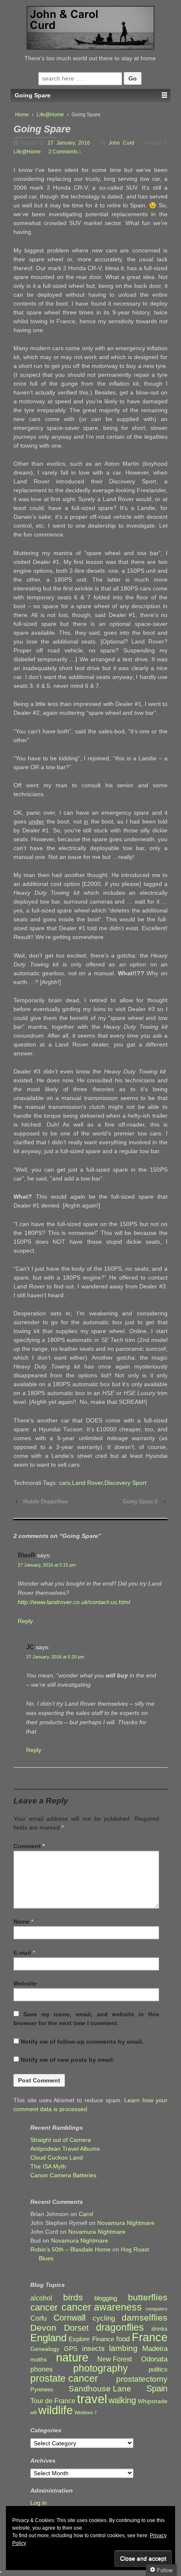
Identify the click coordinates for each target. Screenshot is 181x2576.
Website (25, 1983)
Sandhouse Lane (100, 2389)
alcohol (41, 2298)
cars (65, 1483)
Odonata (154, 2359)
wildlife (56, 2410)
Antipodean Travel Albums (65, 2149)
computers (157, 2309)
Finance (103, 2339)
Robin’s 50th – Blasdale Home (71, 2249)
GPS (71, 2349)
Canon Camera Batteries (63, 2175)
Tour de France (53, 2401)
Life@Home (50, 115)
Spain (157, 2389)
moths (39, 2360)
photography (101, 2368)
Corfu (39, 2318)
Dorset (76, 2328)
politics (158, 2369)
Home (22, 115)
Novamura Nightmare (126, 2223)
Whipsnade (153, 2401)
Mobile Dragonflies (46, 1501)
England (48, 2338)
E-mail (22, 1953)
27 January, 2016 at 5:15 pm (47, 1565)
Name (21, 1921)
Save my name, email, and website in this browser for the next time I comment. (86, 2019)
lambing (123, 2348)
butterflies (148, 2297)
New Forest (114, 2359)
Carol (86, 2214)
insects (93, 2349)
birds (73, 2298)
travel (92, 2399)
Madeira (155, 2348)
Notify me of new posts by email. (68, 2060)
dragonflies (120, 2328)
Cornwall (69, 2318)
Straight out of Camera (61, 2140)
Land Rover (87, 1483)
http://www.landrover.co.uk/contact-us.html (74, 1602)
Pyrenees (42, 2390)
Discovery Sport (125, 1483)
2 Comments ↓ (65, 152)
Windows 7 (86, 2412)
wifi (33, 2412)
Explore (79, 2339)
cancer (44, 2307)
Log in (39, 2503)
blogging (106, 2298)
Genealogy (45, 2349)
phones (41, 2369)
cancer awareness (102, 2307)
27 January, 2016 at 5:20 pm (55, 1657)
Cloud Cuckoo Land (57, 2157)
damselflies (145, 2318)
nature (72, 2358)
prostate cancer (64, 2379)
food (123, 2339)
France (150, 2338)
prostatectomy (142, 2379)
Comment (29, 1846)
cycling (104, 2318)
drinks (160, 2329)
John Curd (121, 143)
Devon (43, 2328)
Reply (25, 1621)
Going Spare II (140, 1501)
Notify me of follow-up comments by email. (82, 2042)
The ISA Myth (48, 2166)
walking (122, 2400)
